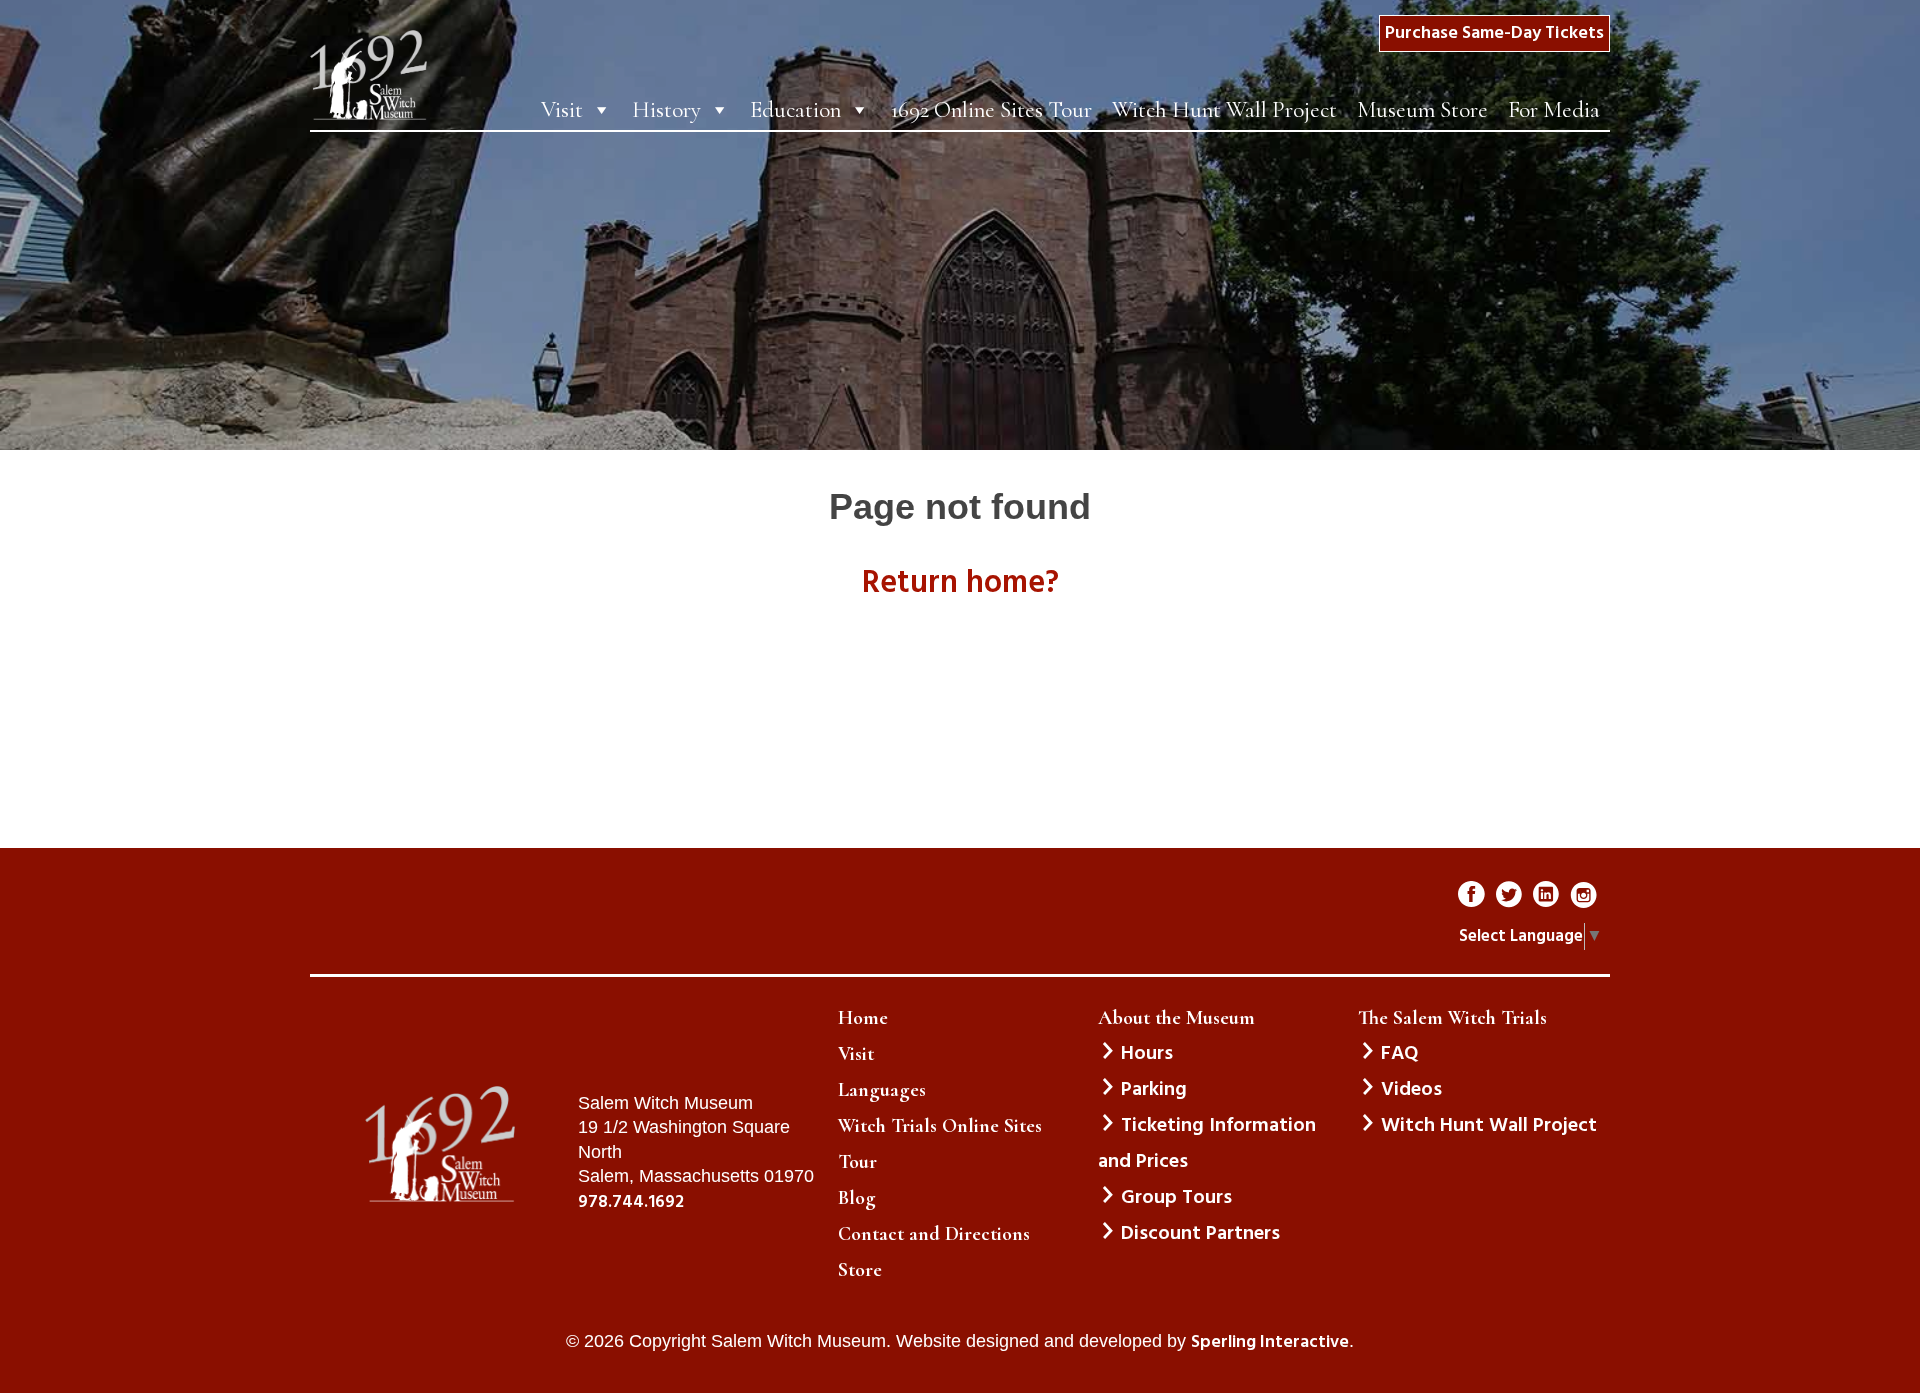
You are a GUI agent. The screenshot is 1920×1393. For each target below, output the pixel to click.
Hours (1147, 1054)
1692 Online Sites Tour (991, 110)
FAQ (1399, 1054)
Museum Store (1422, 110)
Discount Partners (1200, 1234)
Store (860, 1270)
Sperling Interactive (1270, 1343)
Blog (857, 1198)
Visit (562, 110)
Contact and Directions (934, 1234)
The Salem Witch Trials (1452, 1018)
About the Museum (1176, 1018)
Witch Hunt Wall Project (1224, 110)
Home (863, 1018)
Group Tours (1176, 1198)
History (666, 110)
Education (795, 110)
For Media (1554, 110)
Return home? (960, 583)
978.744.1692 (631, 1203)
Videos (1411, 1090)
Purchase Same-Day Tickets (1494, 33)
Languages (882, 1090)
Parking (1154, 1090)
